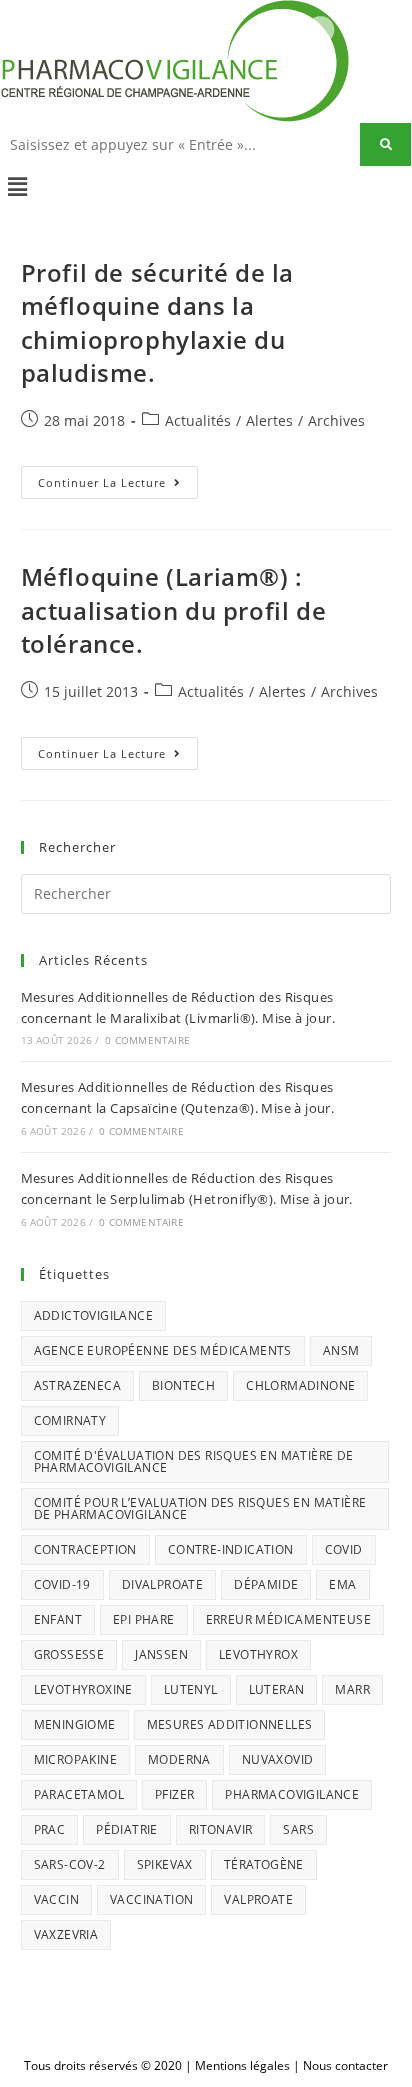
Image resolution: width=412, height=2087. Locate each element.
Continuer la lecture (118, 478)
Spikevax (165, 1864)
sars (298, 1829)
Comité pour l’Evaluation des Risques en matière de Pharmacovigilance (200, 1508)
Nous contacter (345, 2065)
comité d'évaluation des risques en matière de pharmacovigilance (194, 1461)
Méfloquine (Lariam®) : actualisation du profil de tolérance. (174, 610)
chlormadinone (300, 1385)
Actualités (198, 420)
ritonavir (221, 1829)
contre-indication (231, 1549)
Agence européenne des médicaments (163, 1350)
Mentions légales (242, 2065)
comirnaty (70, 1420)
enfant (58, 1619)
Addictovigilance (93, 1315)
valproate (258, 1899)
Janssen (161, 1654)
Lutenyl (191, 1689)
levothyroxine (83, 1689)
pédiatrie (127, 1829)
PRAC (50, 1829)
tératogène (264, 1864)
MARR (352, 1689)
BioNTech (183, 1385)
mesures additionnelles (230, 1724)
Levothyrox (258, 1654)
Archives (336, 420)
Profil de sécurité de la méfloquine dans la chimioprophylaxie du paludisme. (157, 323)
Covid (344, 1549)
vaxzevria (66, 1934)
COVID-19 (62, 1584)
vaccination (151, 1899)
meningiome (75, 1724)
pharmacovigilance (292, 1794)
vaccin (56, 1899)
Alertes (269, 420)
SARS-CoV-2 (70, 1864)
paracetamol (79, 1794)
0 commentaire (147, 1040)
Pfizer (174, 1794)
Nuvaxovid (278, 1759)
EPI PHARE (144, 1619)
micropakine (75, 1759)
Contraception (85, 1549)
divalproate (162, 1584)
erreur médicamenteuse (288, 1619)
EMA (342, 1584)
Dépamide (266, 1584)
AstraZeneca (77, 1385)
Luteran (277, 1689)
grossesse (69, 1654)
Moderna (179, 1759)
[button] (206, 186)
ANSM (341, 1350)
